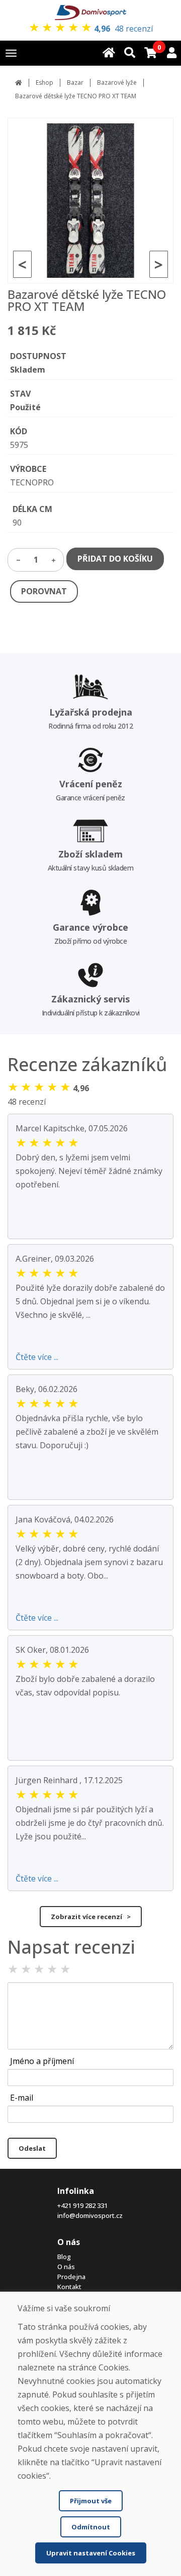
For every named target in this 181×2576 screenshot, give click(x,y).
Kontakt (69, 2287)
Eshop (44, 82)
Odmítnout (91, 2527)
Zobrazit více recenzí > (91, 1917)
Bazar (75, 82)
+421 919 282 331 (82, 2205)
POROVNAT (44, 591)
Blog (64, 2257)
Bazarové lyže (117, 82)
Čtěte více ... (37, 1357)
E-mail (22, 2098)
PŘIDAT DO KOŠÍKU (115, 559)
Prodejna (71, 2277)
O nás (66, 2267)
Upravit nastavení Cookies (91, 2553)
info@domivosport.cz (90, 2215)
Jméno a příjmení (42, 2061)
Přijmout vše (91, 2501)
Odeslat (32, 2148)
